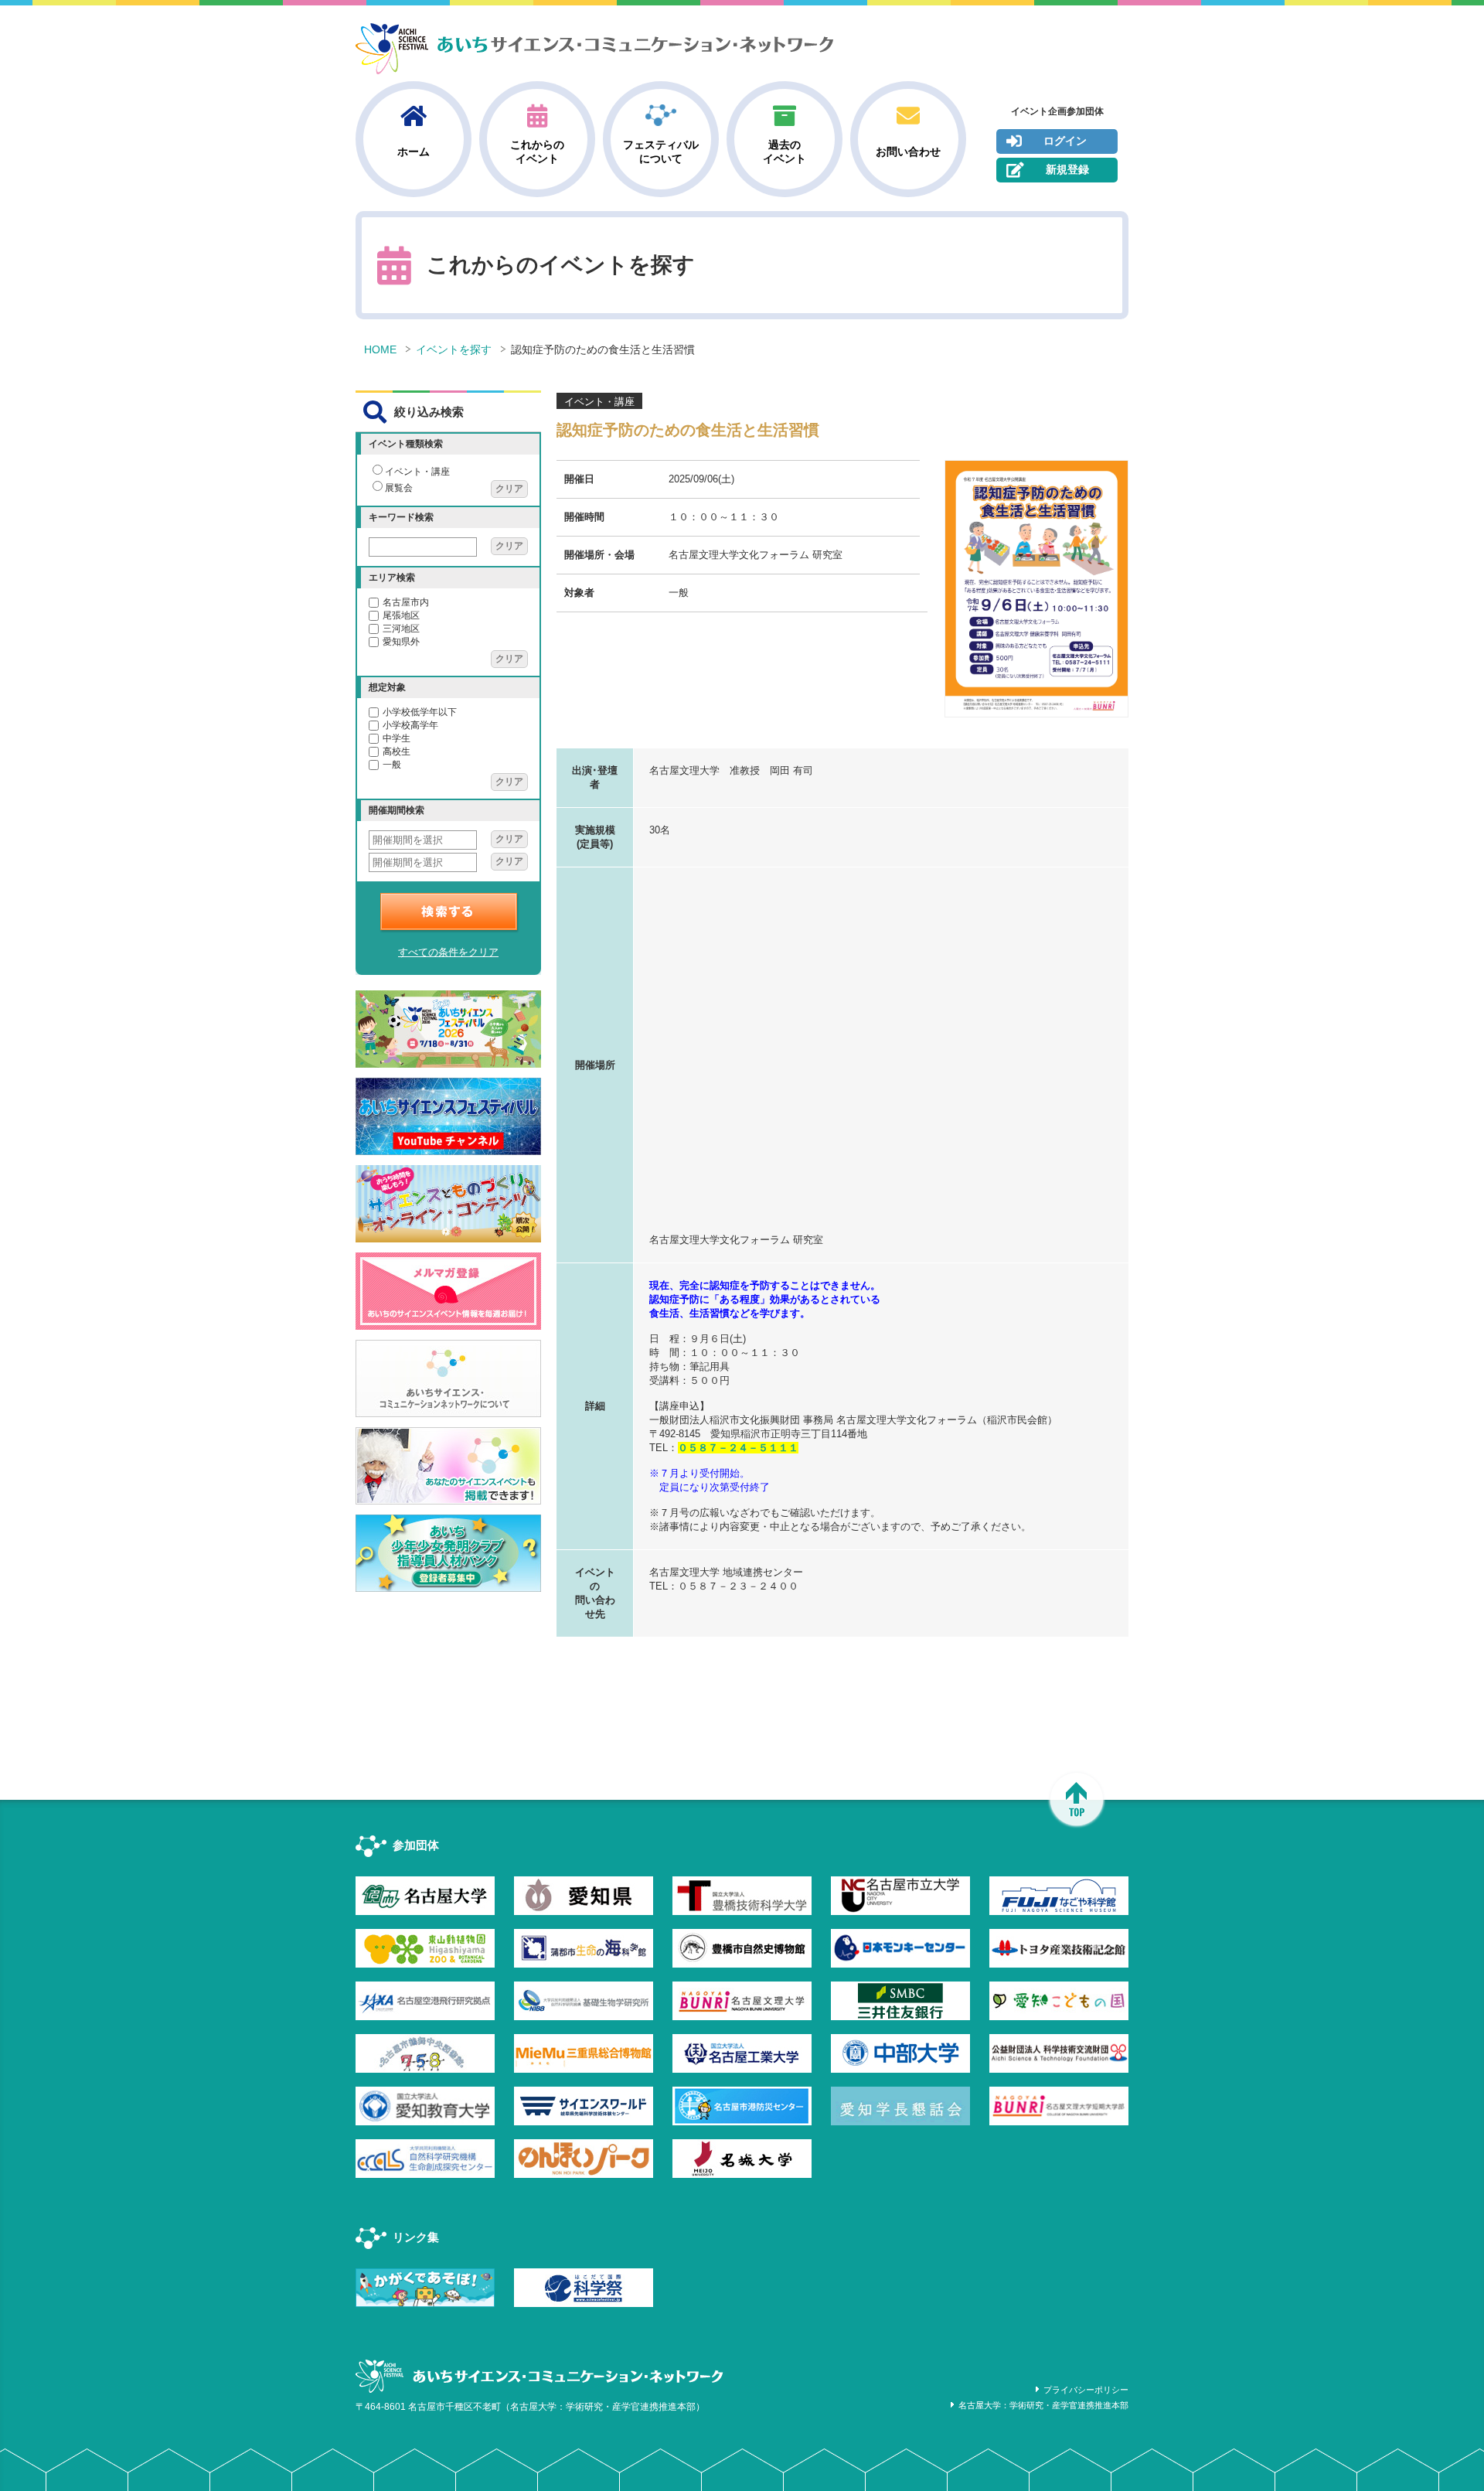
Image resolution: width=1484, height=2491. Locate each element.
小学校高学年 (410, 725)
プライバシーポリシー (1086, 2390)
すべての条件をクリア (448, 952)
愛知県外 (401, 642)
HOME (380, 349)
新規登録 (1067, 169)
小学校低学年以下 (420, 712)
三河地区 (401, 629)
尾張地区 (401, 615)
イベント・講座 (417, 472)
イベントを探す (454, 349)
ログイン (1065, 141)
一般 (392, 765)
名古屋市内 (406, 602)
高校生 (397, 751)
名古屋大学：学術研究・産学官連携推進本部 (1043, 2405)
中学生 (397, 738)
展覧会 (399, 488)
